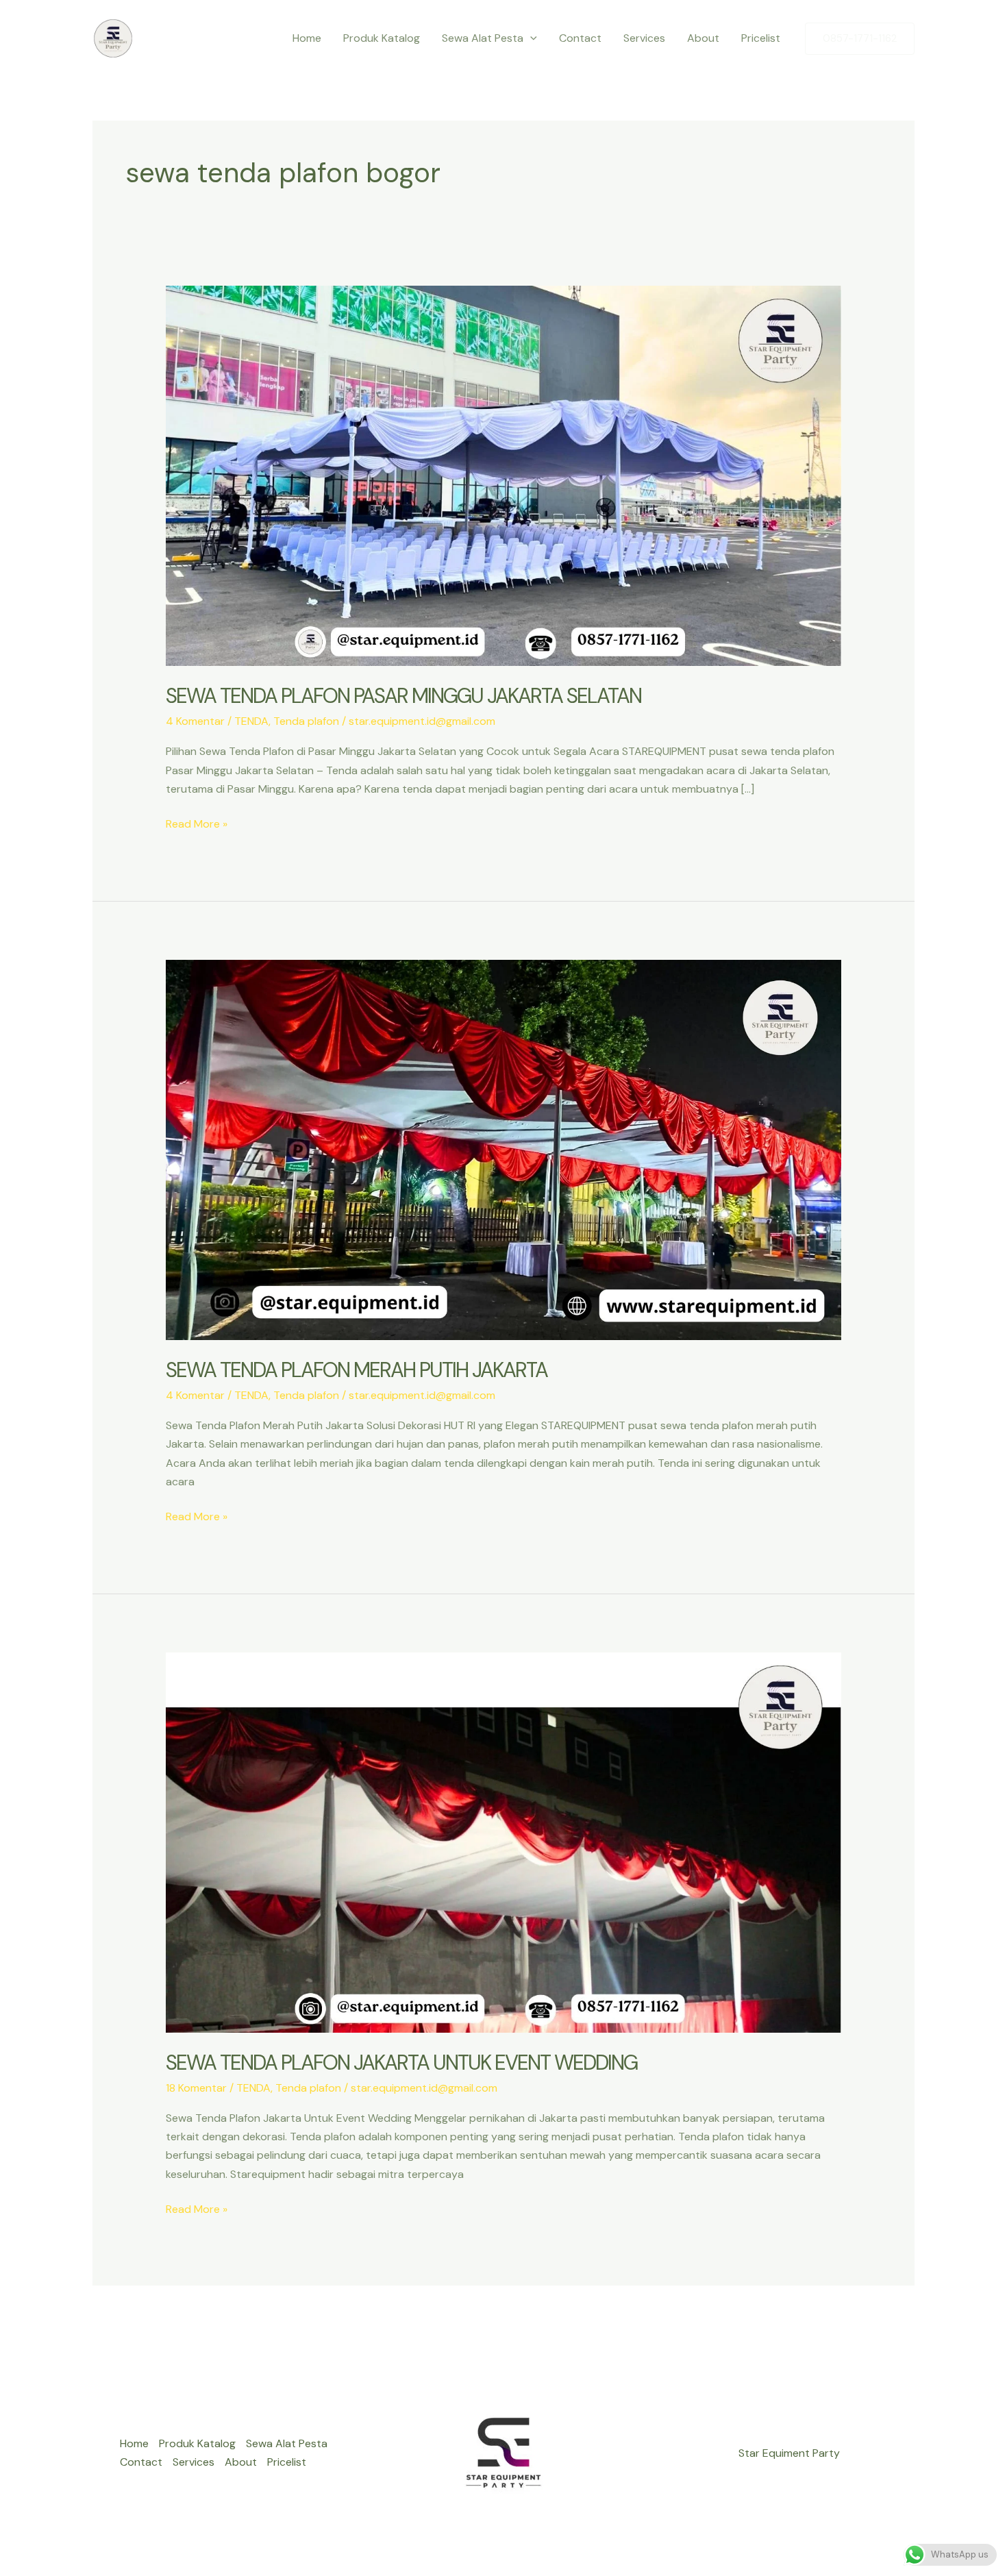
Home (307, 38)
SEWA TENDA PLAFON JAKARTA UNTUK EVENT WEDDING (401, 2063)
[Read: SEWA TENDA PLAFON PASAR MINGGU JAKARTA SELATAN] (504, 475)
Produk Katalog (382, 38)
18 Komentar (196, 2088)
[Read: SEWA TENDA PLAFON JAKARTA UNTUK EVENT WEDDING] (504, 1841)
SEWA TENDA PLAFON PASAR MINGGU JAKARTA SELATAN (403, 696)
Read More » (197, 825)
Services (644, 38)
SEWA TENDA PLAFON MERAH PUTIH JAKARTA (357, 1370)
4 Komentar (195, 721)
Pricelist (761, 38)
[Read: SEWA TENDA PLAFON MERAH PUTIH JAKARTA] (504, 1149)
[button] (530, 38)
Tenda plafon (306, 721)
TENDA (251, 721)
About (703, 38)
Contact (580, 38)
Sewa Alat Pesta (483, 38)
